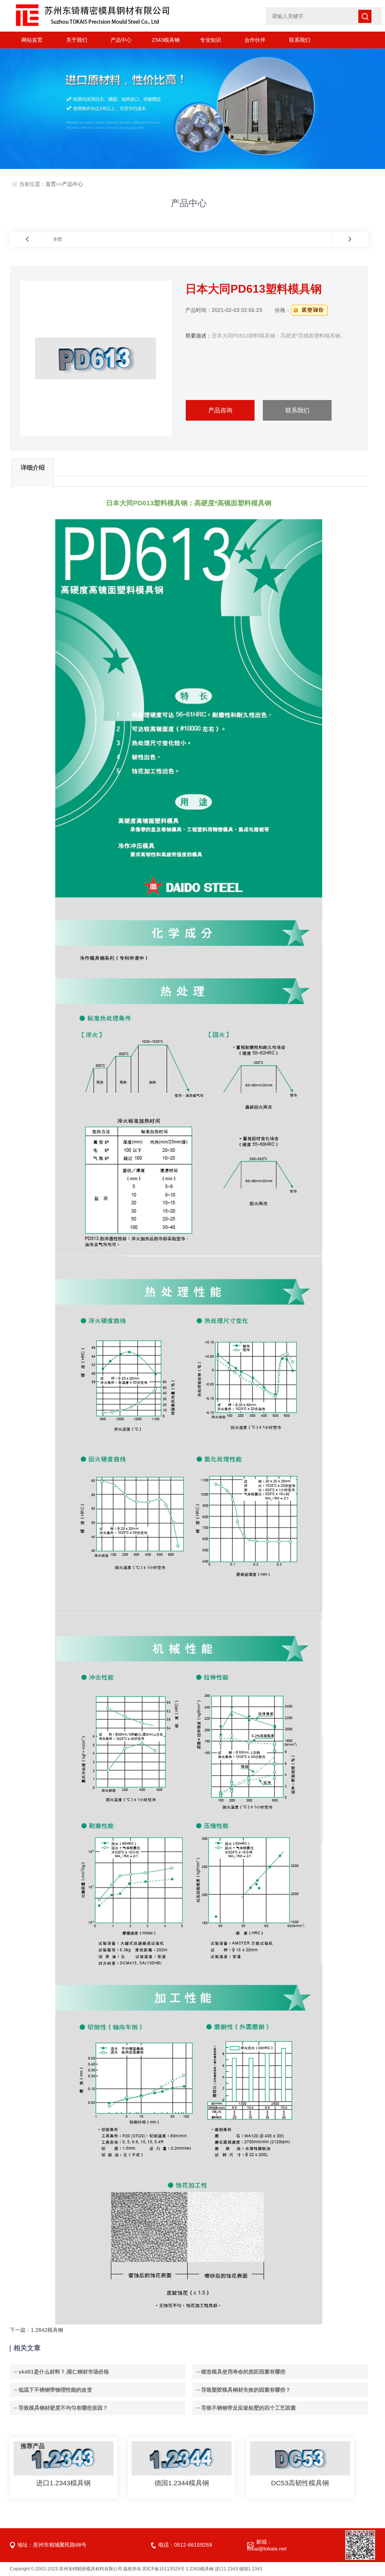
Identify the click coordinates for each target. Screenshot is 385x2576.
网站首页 (32, 40)
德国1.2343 (251, 2569)
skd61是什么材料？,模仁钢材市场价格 (64, 2372)
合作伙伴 (255, 40)
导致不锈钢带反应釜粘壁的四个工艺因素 (249, 2408)
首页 (51, 184)
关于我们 (77, 40)
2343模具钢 (166, 40)
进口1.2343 (226, 2569)
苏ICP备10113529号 (164, 2569)
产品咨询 (220, 410)
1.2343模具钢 (200, 2569)
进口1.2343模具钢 (63, 2483)
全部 (58, 239)
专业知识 (211, 40)
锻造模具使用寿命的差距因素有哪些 (243, 2372)
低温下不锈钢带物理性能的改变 (55, 2390)
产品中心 (121, 40)
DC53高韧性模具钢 (300, 2483)
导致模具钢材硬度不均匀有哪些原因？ (63, 2408)
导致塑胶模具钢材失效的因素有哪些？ (246, 2390)
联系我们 (300, 40)
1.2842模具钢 (47, 2330)
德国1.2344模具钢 (182, 2483)
